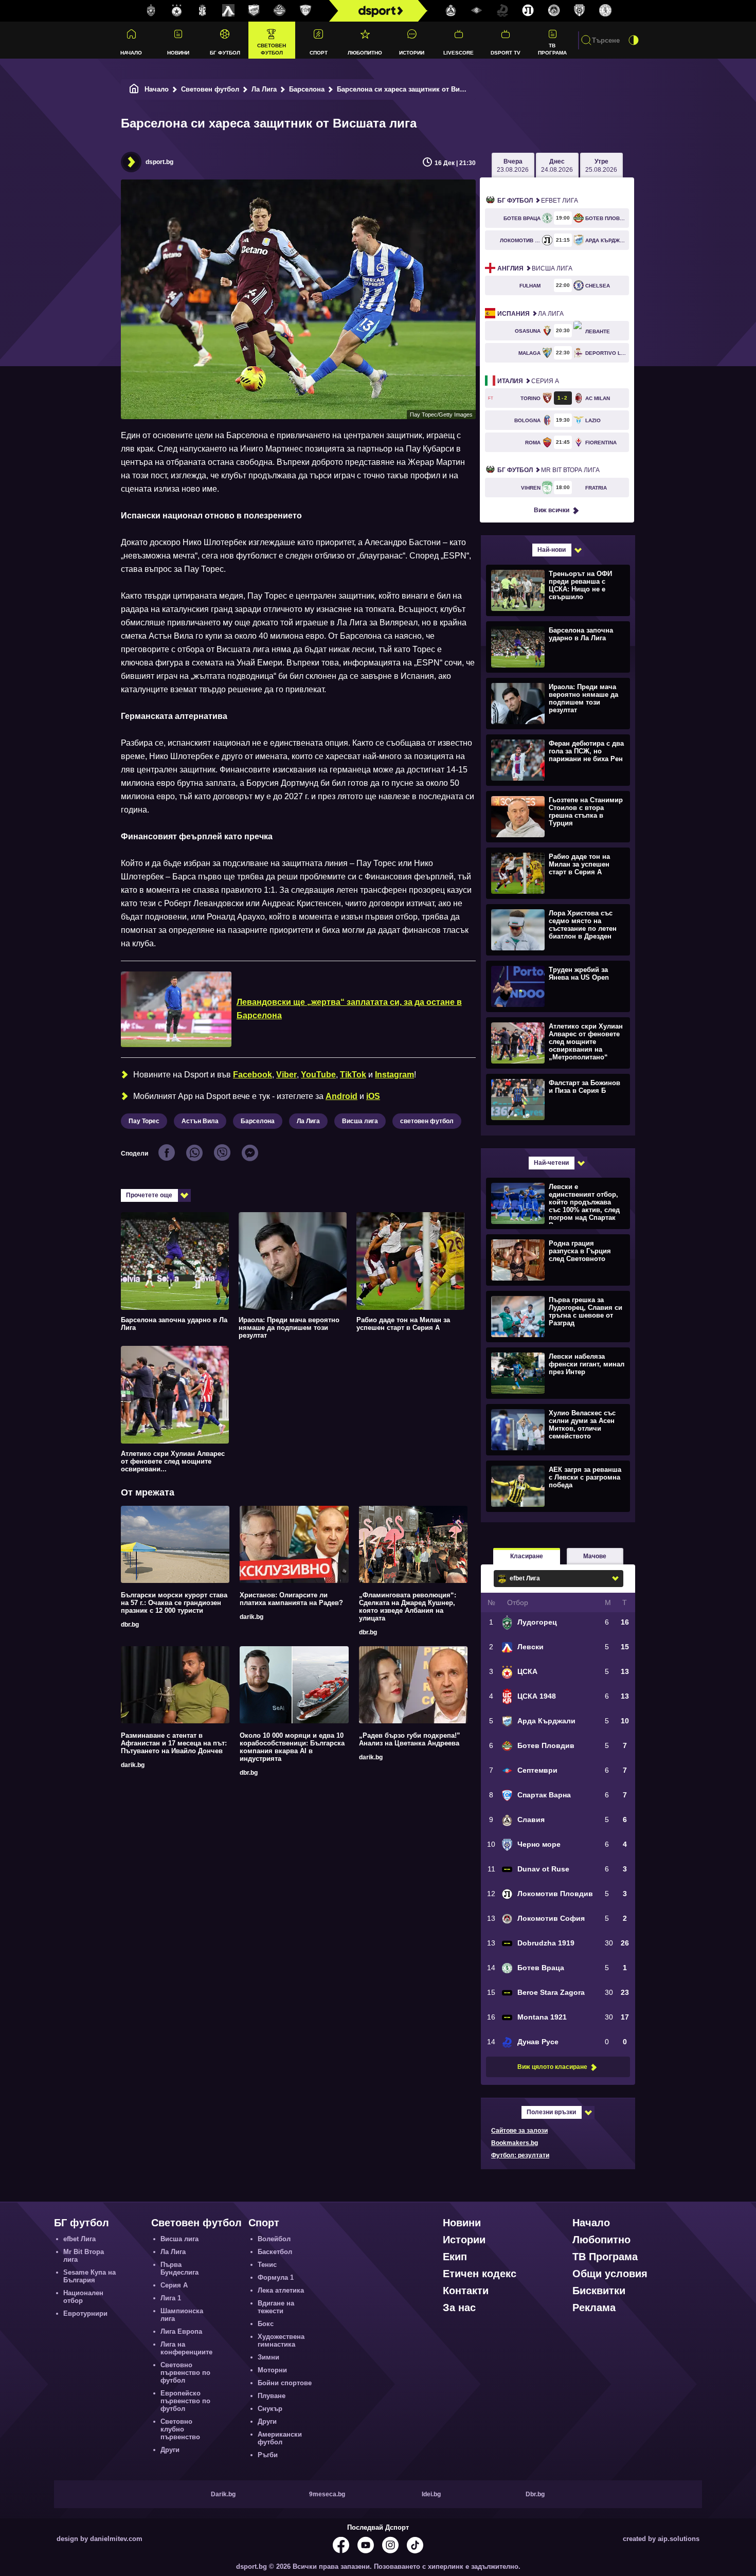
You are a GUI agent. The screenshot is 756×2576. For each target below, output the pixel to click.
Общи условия (610, 2274)
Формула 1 (276, 2277)
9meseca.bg (327, 2494)
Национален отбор (83, 2297)
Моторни (272, 2370)
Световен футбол (272, 49)
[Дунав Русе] (502, 11)
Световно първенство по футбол (185, 2373)
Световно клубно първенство (180, 2429)
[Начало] (134, 89)
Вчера (513, 166)
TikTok (353, 1075)
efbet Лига (538, 201)
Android (341, 1096)
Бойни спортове (285, 2383)
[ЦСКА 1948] (203, 11)
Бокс (266, 2324)
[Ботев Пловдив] (280, 11)
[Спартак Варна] (305, 11)
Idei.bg (431, 2494)
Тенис (267, 2265)
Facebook (253, 1075)
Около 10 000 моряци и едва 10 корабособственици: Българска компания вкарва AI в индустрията (292, 1747)
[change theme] (634, 40)
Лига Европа (181, 2331)
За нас (459, 2308)
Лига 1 (171, 2298)
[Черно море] (580, 11)
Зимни (268, 2357)
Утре (601, 166)
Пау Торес (144, 1121)
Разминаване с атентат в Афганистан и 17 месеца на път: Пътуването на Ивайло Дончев (174, 1743)
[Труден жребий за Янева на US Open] (557, 986)
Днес (557, 166)
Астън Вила (200, 1121)
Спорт (319, 53)
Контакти (466, 2291)
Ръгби (268, 2455)
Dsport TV (506, 53)
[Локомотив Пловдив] (528, 11)
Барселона (307, 89)
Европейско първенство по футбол (185, 2401)
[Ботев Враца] (605, 11)
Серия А (528, 381)
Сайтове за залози (519, 2131)
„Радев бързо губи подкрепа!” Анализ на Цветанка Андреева (410, 1739)
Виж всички (552, 510)
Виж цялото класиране (552, 2067)
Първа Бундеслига (179, 2268)
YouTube (318, 1075)
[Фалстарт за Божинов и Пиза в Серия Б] (557, 1099)
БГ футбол (225, 53)
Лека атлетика (281, 2290)
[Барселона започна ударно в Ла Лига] (557, 646)
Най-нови (552, 550)
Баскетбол (275, 2252)
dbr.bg (130, 1625)
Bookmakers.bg (515, 2143)
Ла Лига (264, 89)
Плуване (272, 2396)
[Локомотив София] (554, 11)
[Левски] (228, 11)
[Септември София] (477, 11)
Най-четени (551, 1163)
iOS (373, 1096)
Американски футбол (280, 2438)
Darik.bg (223, 2494)
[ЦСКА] (177, 11)
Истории (412, 53)
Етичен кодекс (480, 2274)
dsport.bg (159, 162)
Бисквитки (599, 2291)
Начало (131, 53)
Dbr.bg (535, 2494)
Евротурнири (85, 2313)
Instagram (394, 1075)
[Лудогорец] (151, 11)
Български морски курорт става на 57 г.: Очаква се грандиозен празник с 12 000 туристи (174, 1603)
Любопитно (365, 53)
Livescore (458, 53)
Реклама (594, 2308)
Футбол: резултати (520, 2155)
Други (170, 2450)
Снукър (270, 2409)
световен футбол (427, 1121)
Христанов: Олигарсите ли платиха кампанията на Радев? (291, 1599)
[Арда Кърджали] (254, 11)
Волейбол (274, 2239)
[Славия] (451, 11)
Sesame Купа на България (89, 2276)
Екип (455, 2257)
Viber (286, 1075)
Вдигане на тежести (276, 2307)
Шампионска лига (182, 2315)
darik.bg (251, 1617)
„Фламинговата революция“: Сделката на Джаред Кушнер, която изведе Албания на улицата (408, 1607)
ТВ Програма (552, 49)
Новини (178, 53)
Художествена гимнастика (281, 2340)
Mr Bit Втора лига (548, 470)
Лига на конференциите (186, 2348)
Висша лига (360, 1121)
